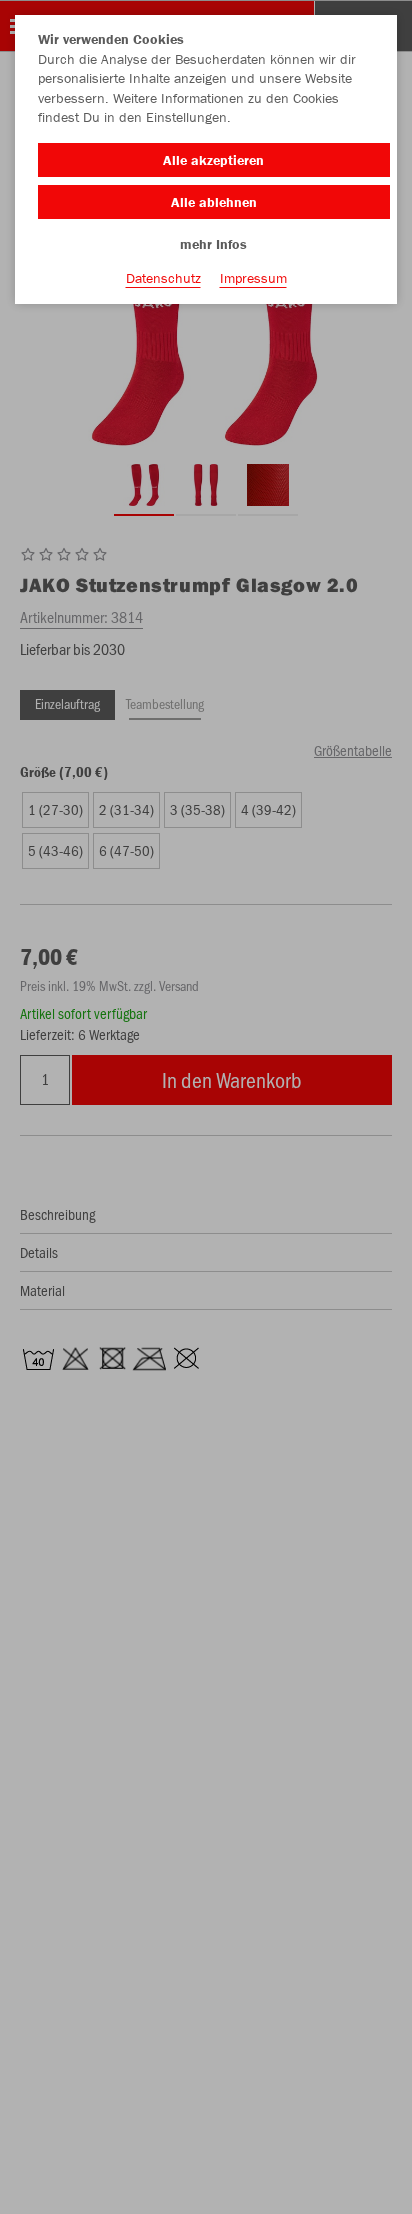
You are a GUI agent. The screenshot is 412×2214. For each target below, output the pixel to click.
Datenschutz (163, 278)
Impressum (253, 278)
